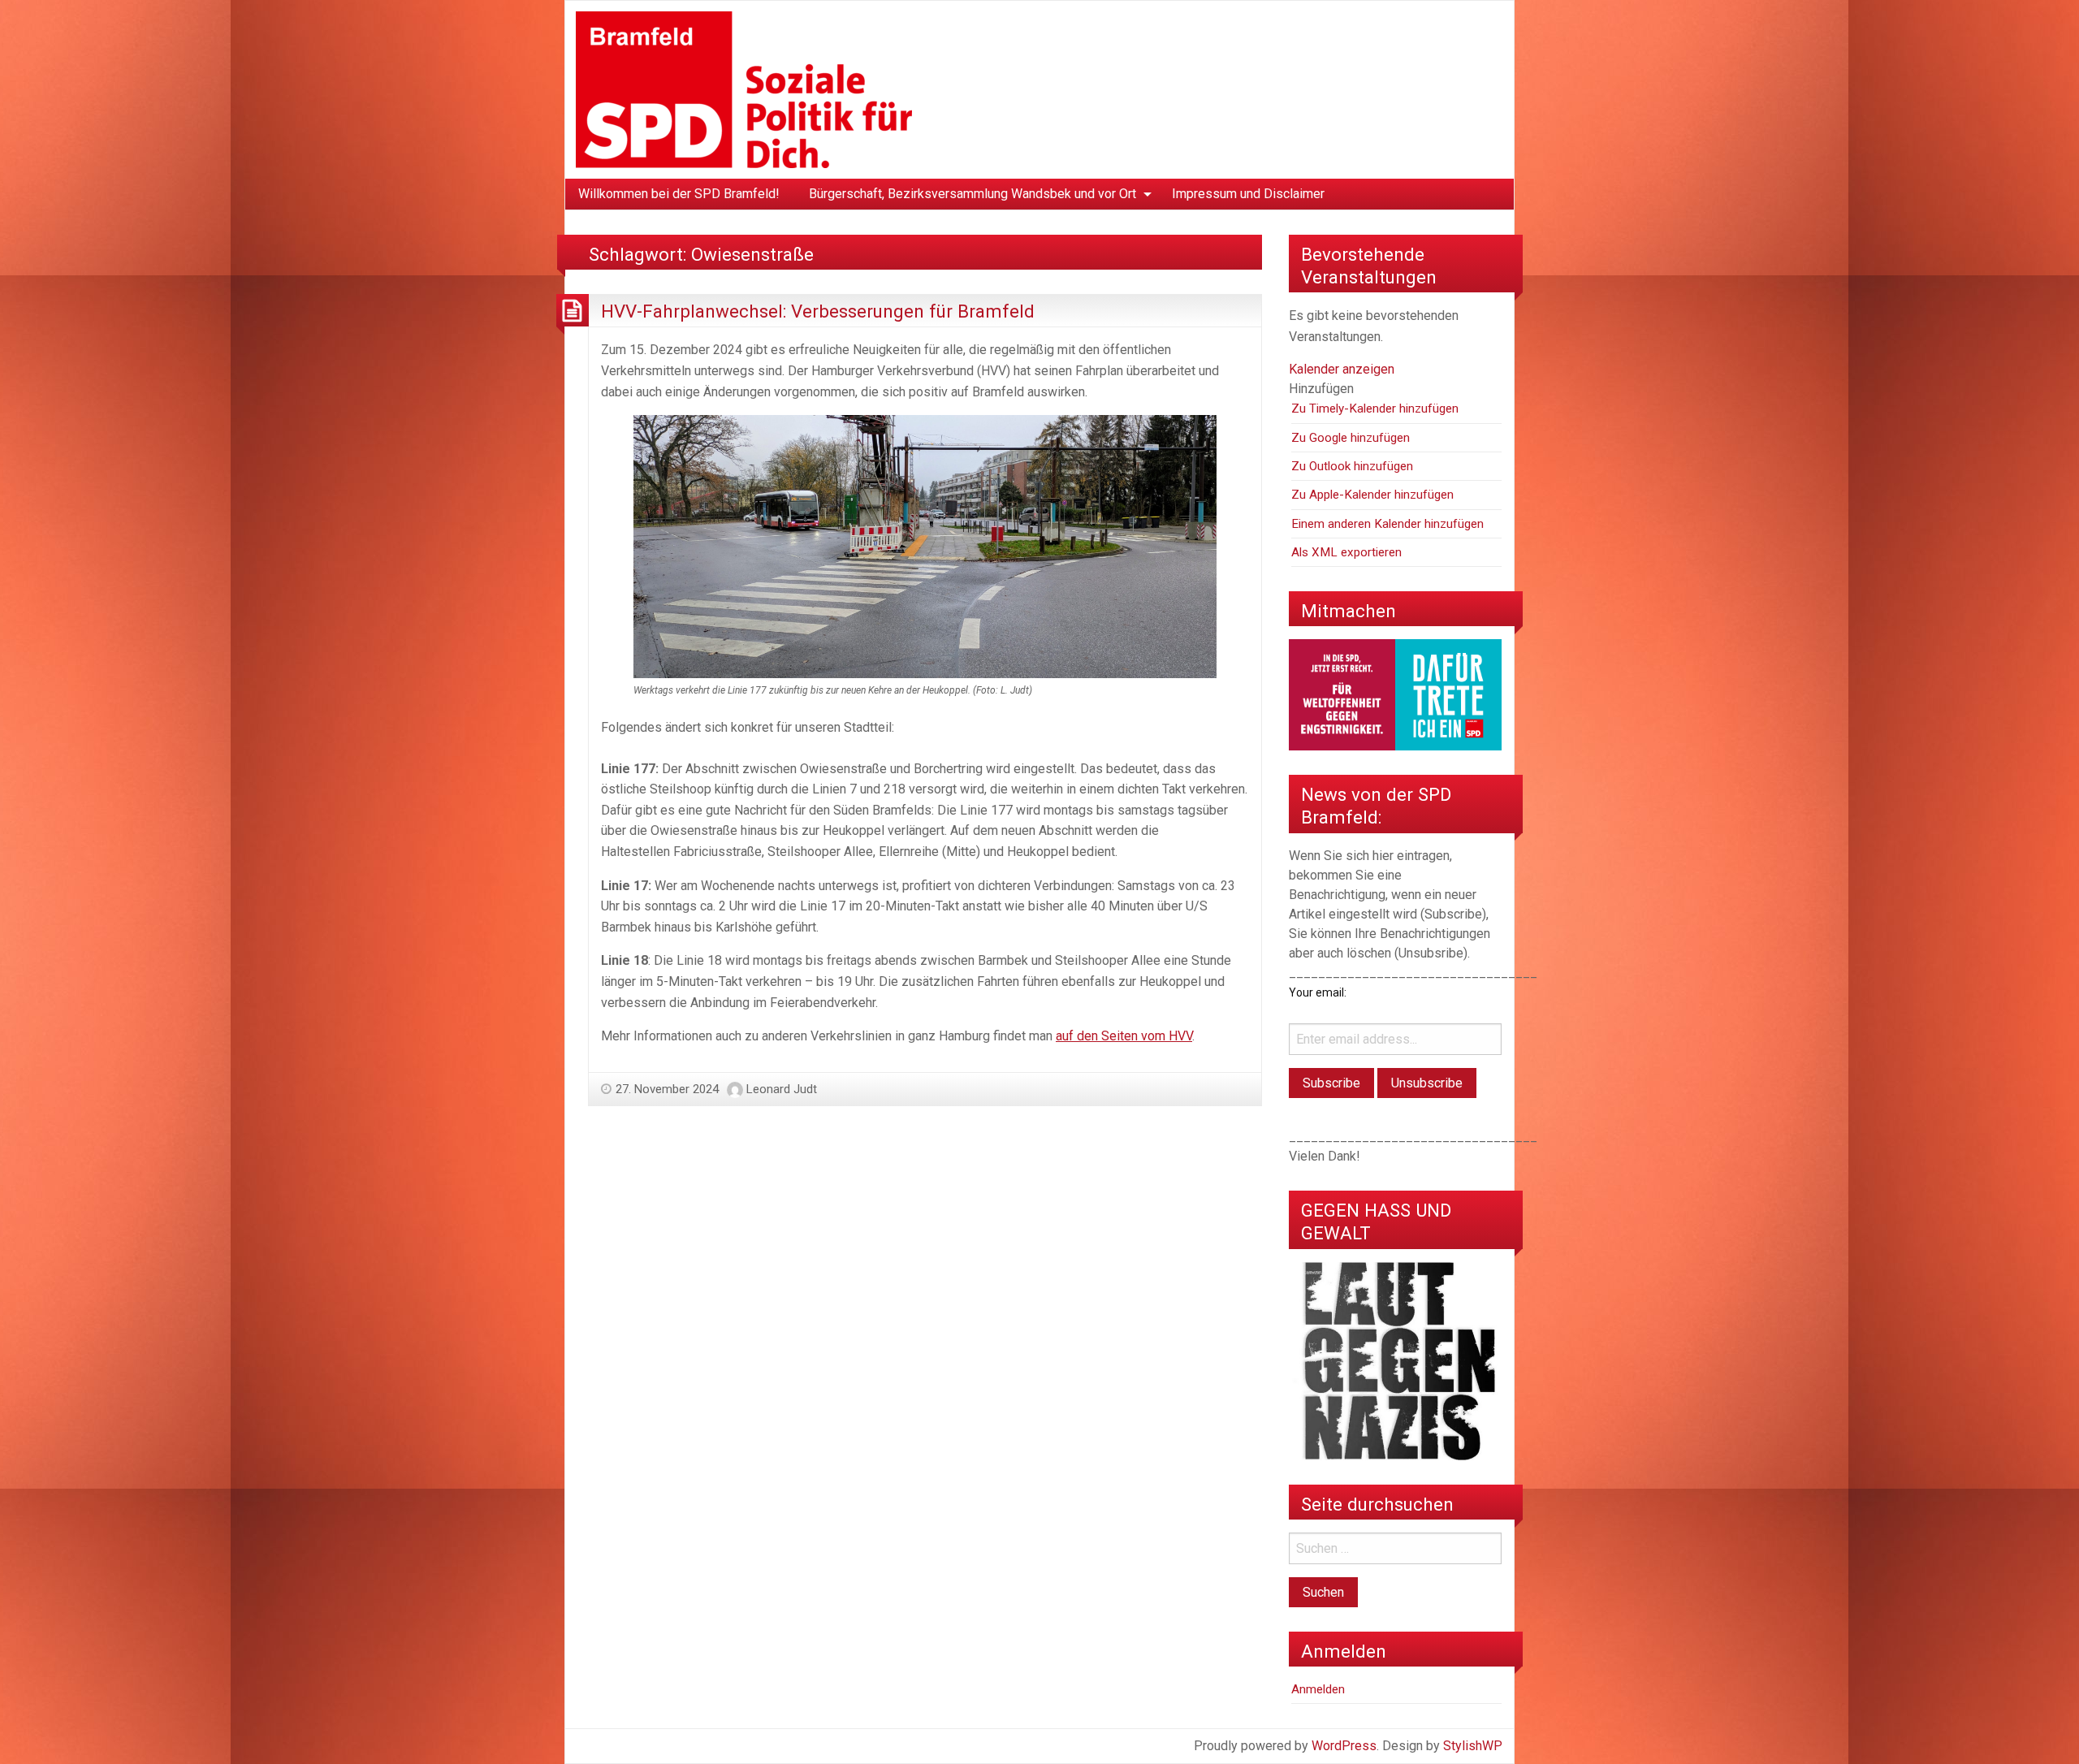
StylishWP (1473, 1746)
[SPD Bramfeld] (744, 89)
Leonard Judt (782, 1089)
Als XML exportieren (1346, 552)
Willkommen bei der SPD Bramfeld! (679, 194)
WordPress (1344, 1746)
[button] (1321, 389)
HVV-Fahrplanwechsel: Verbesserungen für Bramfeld (818, 311)
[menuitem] (679, 194)
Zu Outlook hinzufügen (1352, 466)
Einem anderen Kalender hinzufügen (1387, 524)
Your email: (1318, 992)
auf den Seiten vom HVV (1124, 1036)
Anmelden (1318, 1689)
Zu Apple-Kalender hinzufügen (1372, 495)
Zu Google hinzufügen (1351, 438)
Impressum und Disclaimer (1248, 194)
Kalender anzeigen (1342, 369)
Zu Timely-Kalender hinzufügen (1375, 409)
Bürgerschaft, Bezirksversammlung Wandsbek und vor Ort (973, 194)
